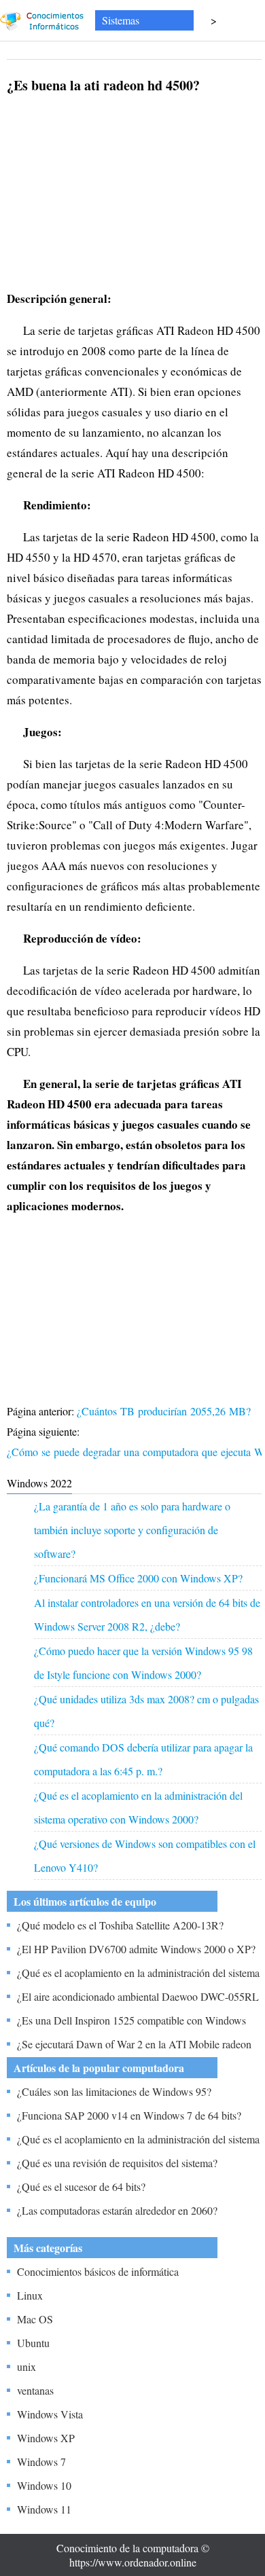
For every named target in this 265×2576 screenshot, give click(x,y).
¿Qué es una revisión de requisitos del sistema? (117, 2163)
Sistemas (121, 20)
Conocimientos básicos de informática (98, 2271)
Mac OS (35, 2319)
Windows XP (46, 2438)
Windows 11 (44, 2509)
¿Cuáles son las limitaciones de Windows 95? (114, 2091)
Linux (30, 2295)
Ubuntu (33, 2343)
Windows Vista (50, 2414)
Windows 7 (41, 2462)
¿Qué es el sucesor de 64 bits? (81, 2187)
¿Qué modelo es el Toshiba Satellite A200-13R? (120, 1925)
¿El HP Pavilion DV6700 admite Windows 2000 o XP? (136, 1949)
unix (26, 2366)
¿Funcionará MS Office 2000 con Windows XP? (138, 1578)
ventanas (35, 2390)
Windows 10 (44, 2485)
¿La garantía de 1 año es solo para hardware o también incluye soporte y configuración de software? (132, 1530)
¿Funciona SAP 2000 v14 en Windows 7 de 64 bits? (129, 2115)
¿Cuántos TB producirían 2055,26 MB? (165, 1411)
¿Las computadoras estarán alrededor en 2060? (117, 2210)
